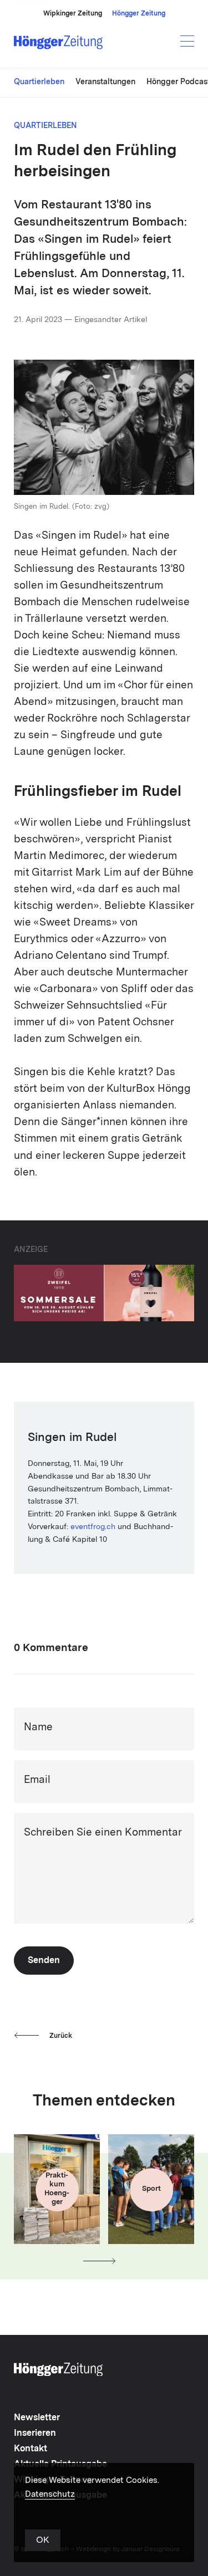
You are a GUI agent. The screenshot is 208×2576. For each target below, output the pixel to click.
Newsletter (37, 2418)
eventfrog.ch (93, 1527)
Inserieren (35, 2434)
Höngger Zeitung (139, 14)
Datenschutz (50, 2495)
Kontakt (31, 2449)
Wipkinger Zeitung (73, 14)
